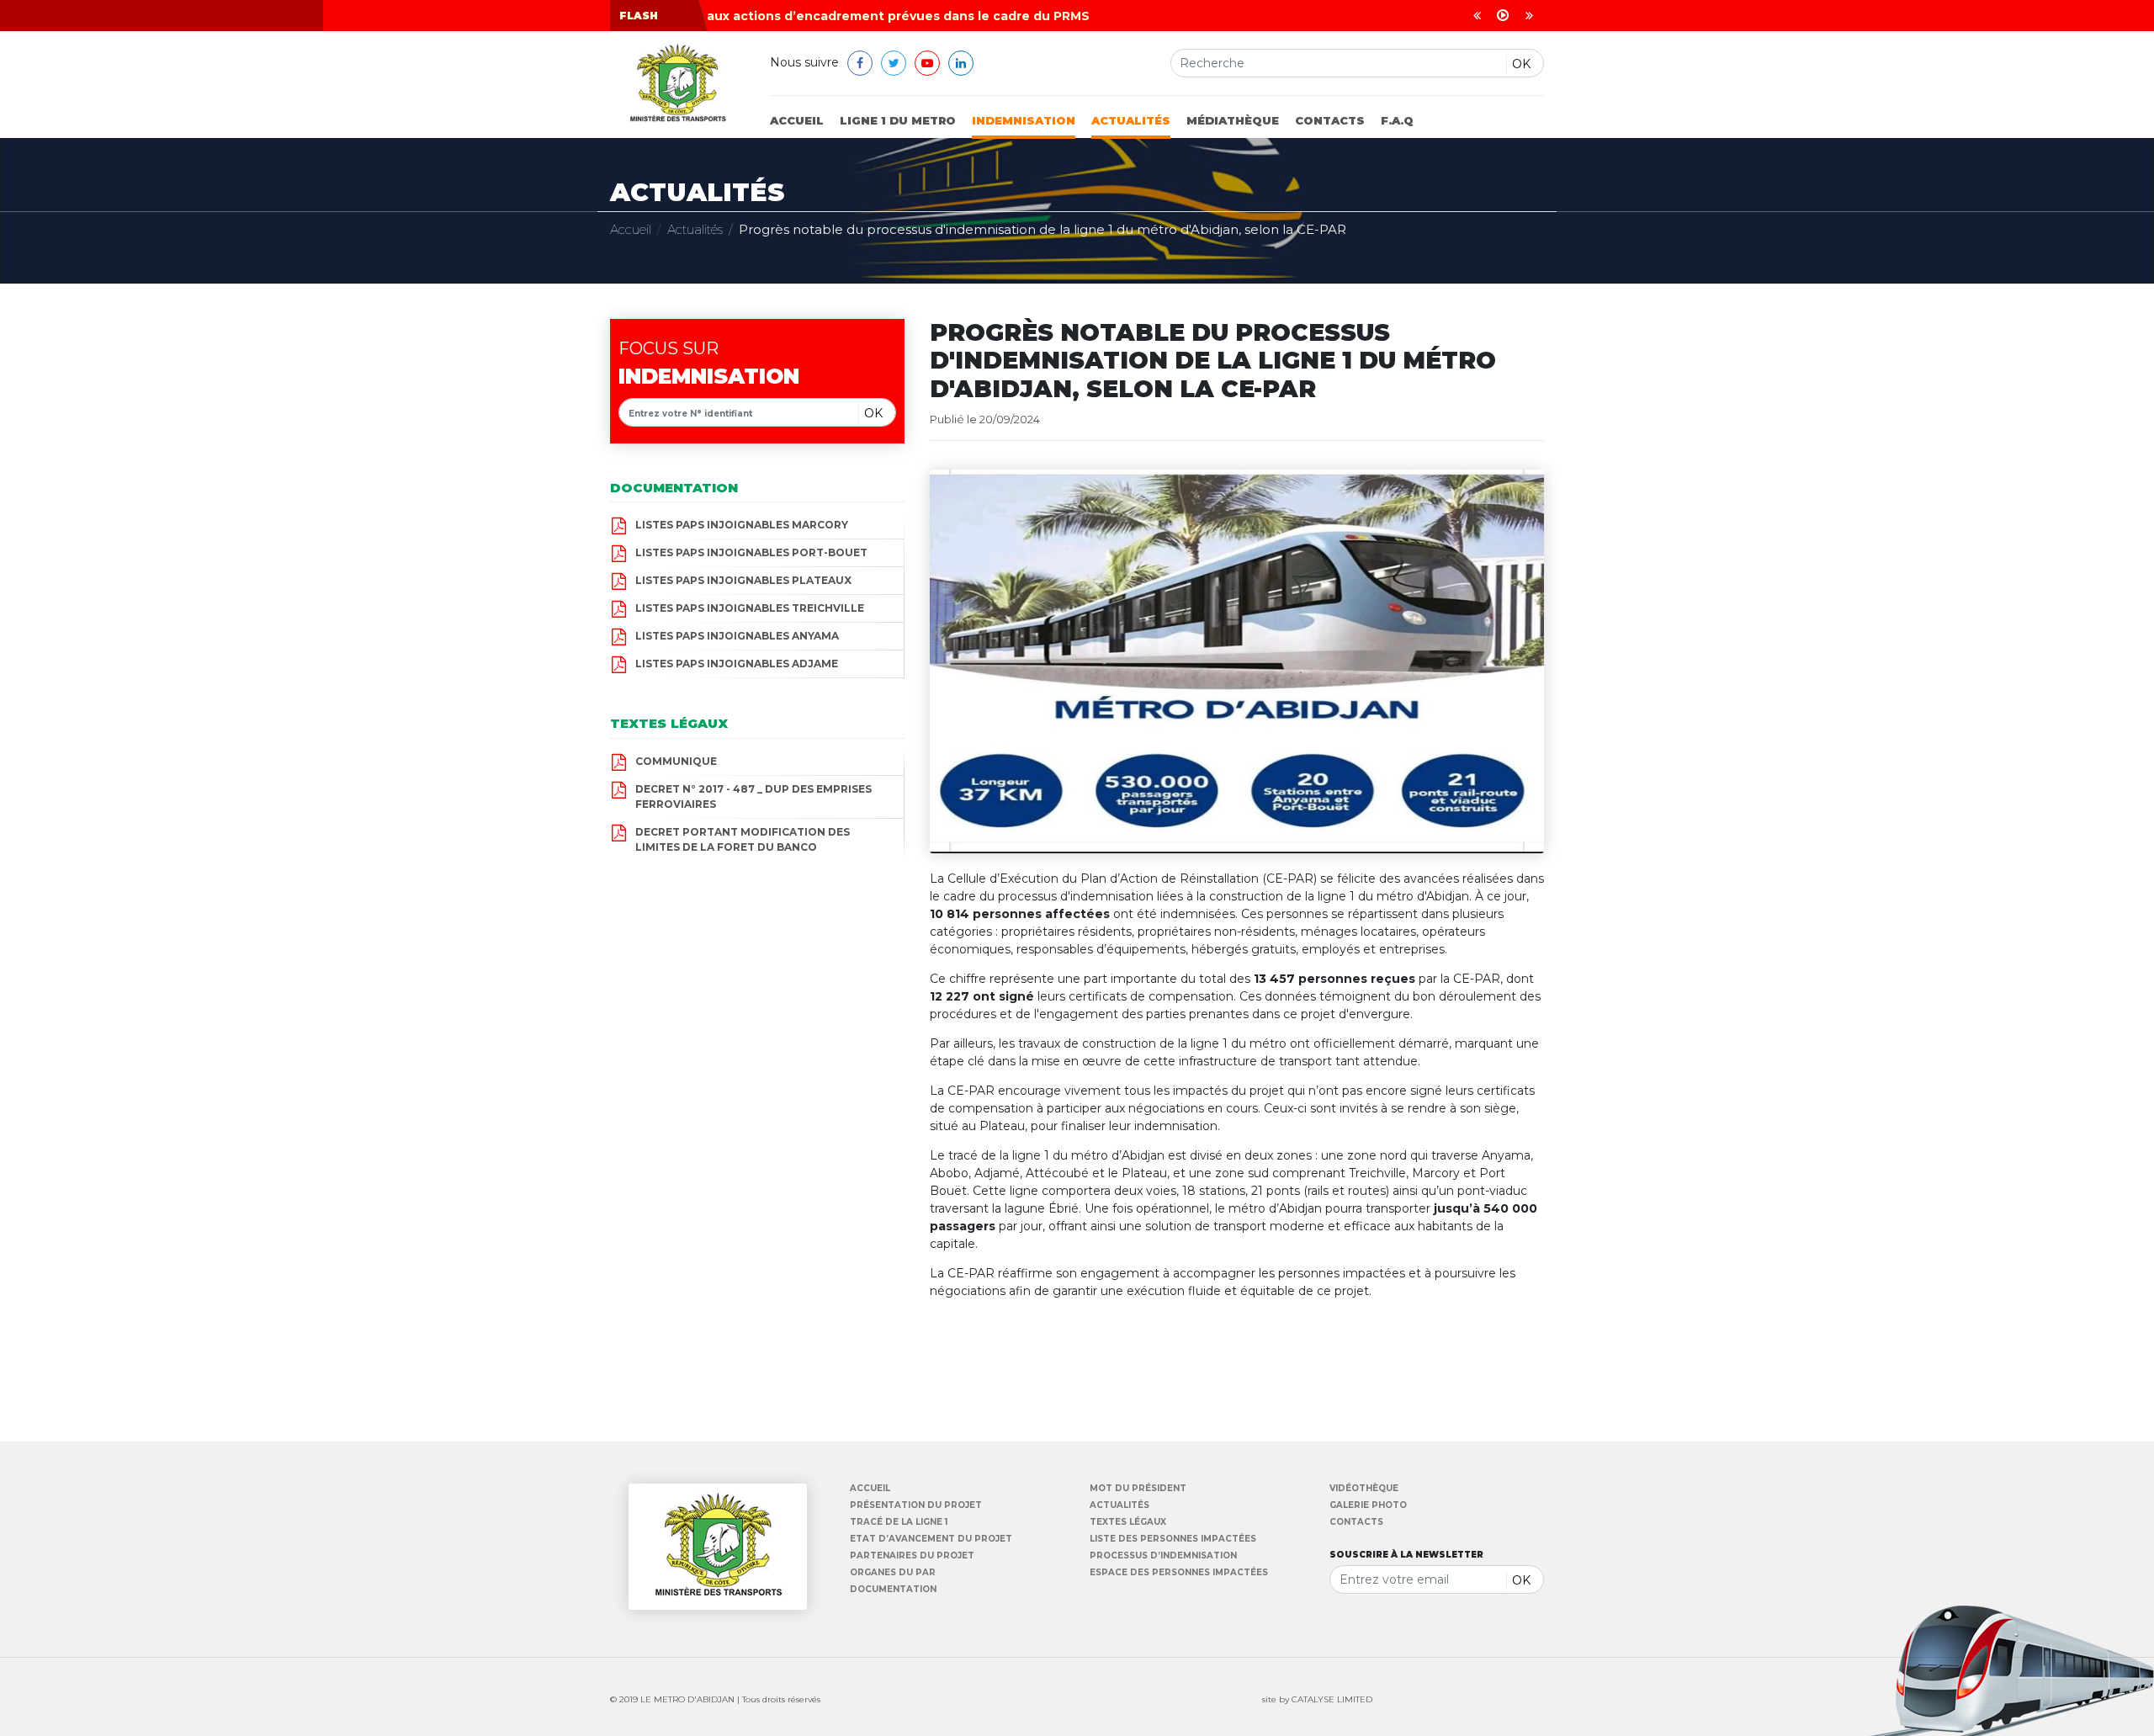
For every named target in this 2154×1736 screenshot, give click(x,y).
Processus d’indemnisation (1163, 1556)
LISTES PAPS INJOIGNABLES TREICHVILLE (750, 608)
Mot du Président (1138, 1489)
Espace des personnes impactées (1179, 1573)
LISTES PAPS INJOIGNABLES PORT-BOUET (751, 552)
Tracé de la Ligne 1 (899, 1522)
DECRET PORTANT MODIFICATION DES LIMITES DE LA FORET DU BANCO (743, 839)
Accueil (797, 120)
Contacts (1330, 120)
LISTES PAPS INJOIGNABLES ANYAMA (737, 636)
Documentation (893, 1590)
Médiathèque (1233, 120)
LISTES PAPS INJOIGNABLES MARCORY (742, 525)
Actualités (1131, 120)
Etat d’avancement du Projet (931, 1539)
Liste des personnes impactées (1173, 1539)
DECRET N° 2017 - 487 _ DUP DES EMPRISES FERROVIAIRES (753, 796)
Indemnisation (1024, 120)
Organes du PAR (893, 1573)
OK (1521, 64)
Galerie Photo (1368, 1505)
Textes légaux (1128, 1522)
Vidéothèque (1364, 1489)
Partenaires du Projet (912, 1556)
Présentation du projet (916, 1505)
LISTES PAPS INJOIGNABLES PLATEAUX (743, 580)
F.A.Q (1397, 120)
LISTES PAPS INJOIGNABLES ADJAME (737, 664)
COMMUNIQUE (676, 761)
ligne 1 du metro (898, 120)
